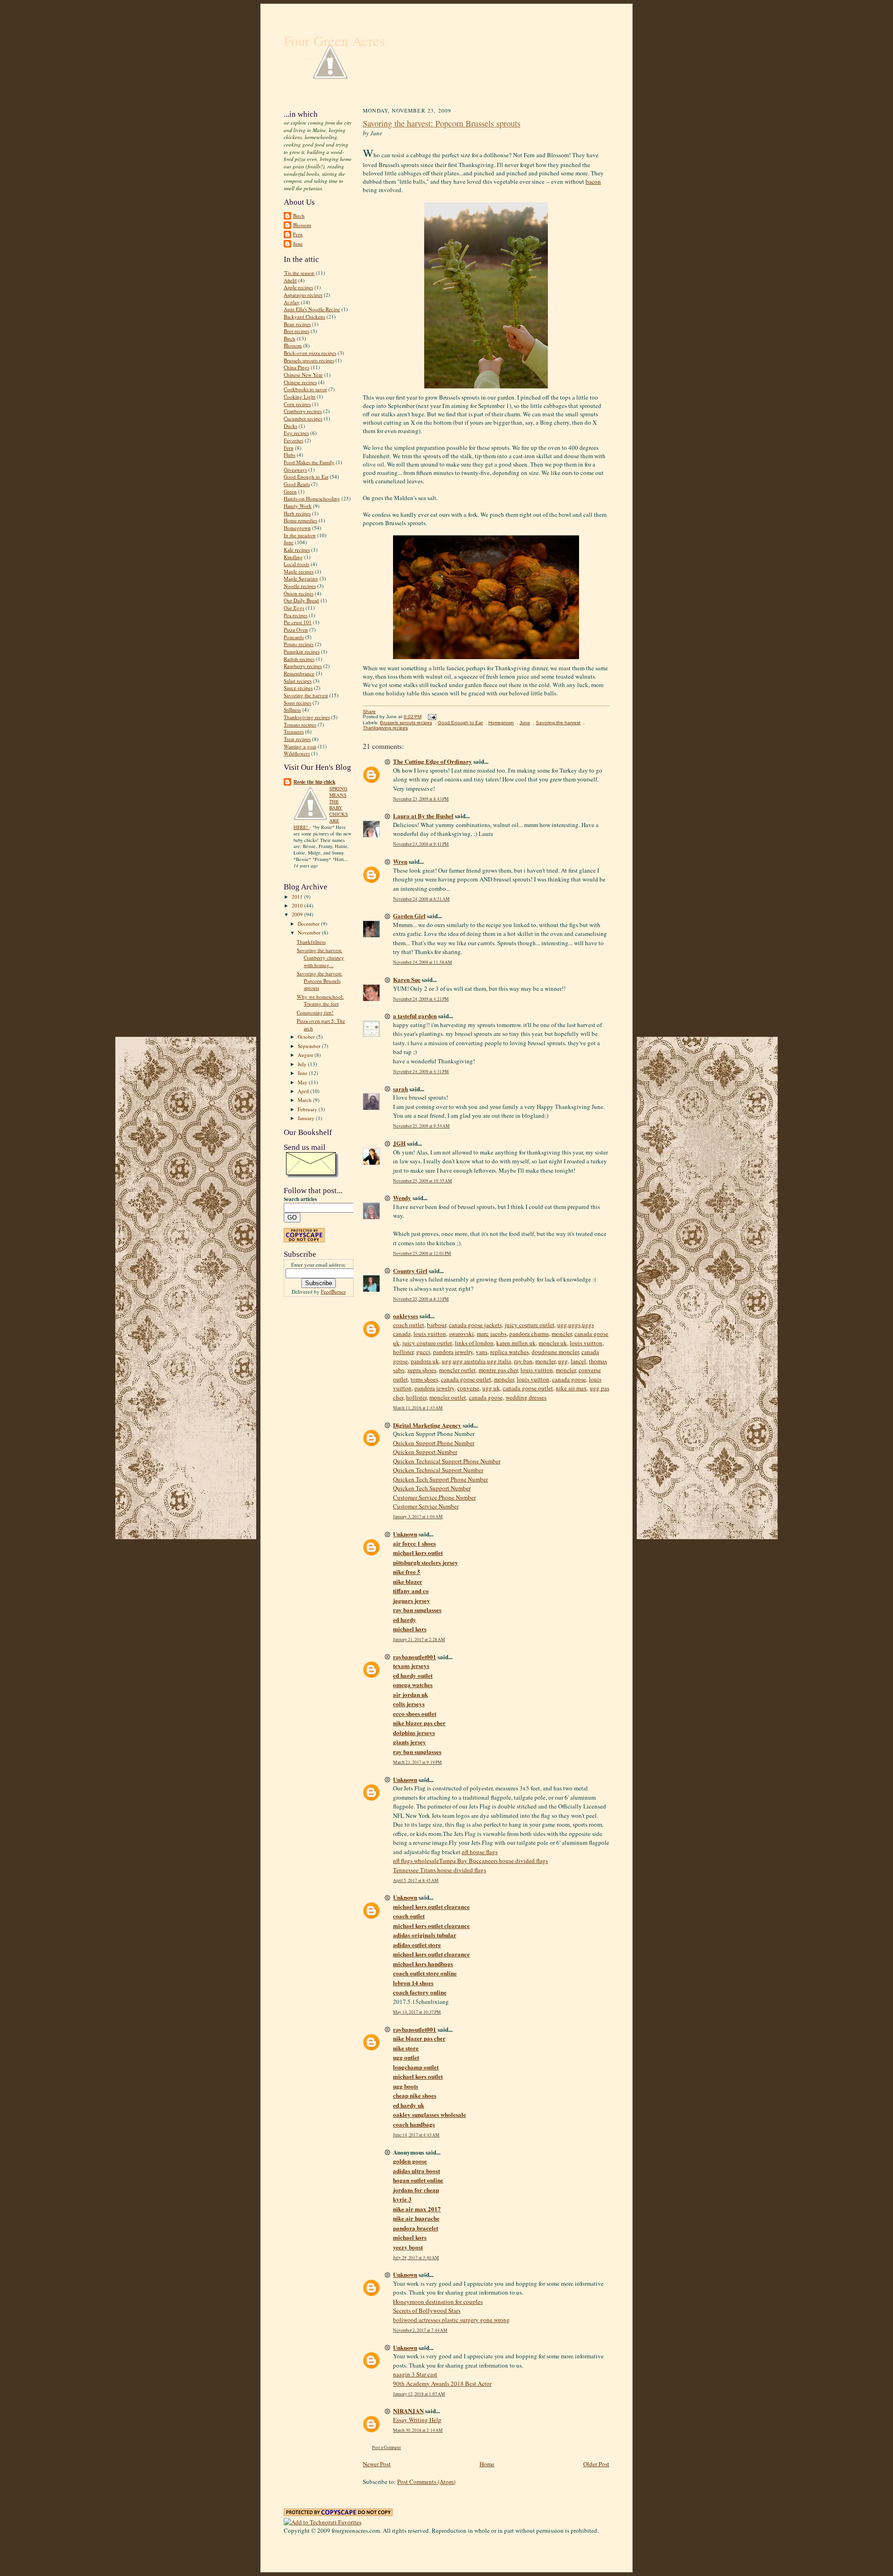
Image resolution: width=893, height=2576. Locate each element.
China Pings (297, 367)
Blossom (302, 225)
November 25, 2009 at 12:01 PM (422, 1253)
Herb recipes (297, 513)
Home (487, 2464)
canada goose (569, 1379)
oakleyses (406, 1316)
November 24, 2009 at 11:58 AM (423, 962)
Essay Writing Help (417, 2420)
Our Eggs (294, 608)
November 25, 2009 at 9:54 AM (421, 1126)
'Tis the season (299, 273)
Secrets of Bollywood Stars (427, 2310)
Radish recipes (299, 659)
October (307, 1037)
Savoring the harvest (306, 695)
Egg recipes (296, 433)
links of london (474, 1343)
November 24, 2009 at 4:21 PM (421, 999)
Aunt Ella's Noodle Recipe (312, 309)
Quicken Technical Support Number (438, 1470)
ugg (563, 1361)
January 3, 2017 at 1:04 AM (418, 1517)
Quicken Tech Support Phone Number (440, 1479)
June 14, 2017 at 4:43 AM (416, 2135)
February (308, 1109)
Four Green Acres (334, 41)
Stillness (292, 710)
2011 (298, 897)
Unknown (405, 1534)
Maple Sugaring (301, 578)
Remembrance (299, 673)
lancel (578, 1361)
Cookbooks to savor (305, 389)
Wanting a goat (300, 746)
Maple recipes (299, 571)
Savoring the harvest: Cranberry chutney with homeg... (320, 957)
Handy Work (298, 506)
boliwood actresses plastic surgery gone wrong (451, 2320)
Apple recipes (298, 287)
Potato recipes (299, 644)
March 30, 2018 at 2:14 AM (418, 2430)
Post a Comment (387, 2447)
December (309, 924)
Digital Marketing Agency (427, 1425)
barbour (437, 1325)
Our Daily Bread (301, 600)
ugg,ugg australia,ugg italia (476, 1361)
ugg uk (491, 1388)
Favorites (293, 440)
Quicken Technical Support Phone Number (447, 1461)
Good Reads (297, 484)
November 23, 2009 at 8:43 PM (421, 799)
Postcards (294, 637)
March (305, 1100)
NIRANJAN (408, 2411)
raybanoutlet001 (415, 1657)
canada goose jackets (475, 1325)
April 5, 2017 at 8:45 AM (416, 1880)
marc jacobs (492, 1334)
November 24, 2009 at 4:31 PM (421, 1071)
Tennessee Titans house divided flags (440, 1870)
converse (468, 1388)
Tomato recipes (300, 724)
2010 (298, 905)
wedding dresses (526, 1397)
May (303, 1082)
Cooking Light (300, 397)
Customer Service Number (426, 1506)
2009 (298, 914)
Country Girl (410, 1271)
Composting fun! (315, 1012)
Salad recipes (298, 681)
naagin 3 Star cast (415, 2374)
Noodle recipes (300, 586)
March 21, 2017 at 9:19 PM (417, 1762)
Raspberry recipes (303, 666)
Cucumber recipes (303, 418)
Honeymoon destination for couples (438, 2302)
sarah (400, 1089)
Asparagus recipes (303, 295)
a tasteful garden (415, 1016)
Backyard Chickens (304, 317)
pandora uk (425, 1361)
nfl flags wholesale (416, 1861)
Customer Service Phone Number (434, 1497)
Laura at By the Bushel (423, 816)
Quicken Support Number (425, 1452)
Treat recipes (297, 739)
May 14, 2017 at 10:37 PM (417, 2012)
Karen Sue (407, 979)
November (310, 932)
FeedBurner (333, 1291)
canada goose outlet (466, 1379)
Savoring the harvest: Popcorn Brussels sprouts (320, 981)
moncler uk (553, 1343)
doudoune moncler (555, 1352)
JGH (399, 1143)
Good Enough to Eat (306, 477)
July (303, 1064)
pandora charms (529, 1334)
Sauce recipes (298, 688)
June (298, 244)
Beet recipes (297, 331)
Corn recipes (297, 404)
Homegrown (297, 528)
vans (482, 1352)
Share (369, 711)
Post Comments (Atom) (426, 2482)
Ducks (290, 426)
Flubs (290, 455)
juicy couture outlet (530, 1325)
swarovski (461, 1334)
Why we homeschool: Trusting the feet (320, 1000)
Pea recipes (296, 615)
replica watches (510, 1352)
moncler (562, 1334)
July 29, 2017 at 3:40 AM (416, 2258)
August (306, 1055)
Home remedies (300, 520)
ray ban (523, 1361)
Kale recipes (297, 550)
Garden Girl (409, 916)
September (310, 1046)
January (307, 1118)
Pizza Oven (296, 630)
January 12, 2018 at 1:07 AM (419, 2394)
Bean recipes (297, 324)
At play (292, 302)
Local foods (297, 564)
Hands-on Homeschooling (312, 498)
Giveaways (295, 470)
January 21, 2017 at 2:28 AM (419, 1639)
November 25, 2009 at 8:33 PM (421, 1299)
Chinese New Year (303, 375)
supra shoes (422, 1370)
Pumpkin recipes (302, 651)
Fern (298, 234)
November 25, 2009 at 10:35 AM (423, 1181)
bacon (593, 181)
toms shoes (424, 1379)
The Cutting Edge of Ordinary (433, 761)
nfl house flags (480, 1852)
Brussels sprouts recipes (309, 360)
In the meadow (300, 535)
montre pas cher (498, 1370)
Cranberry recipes (303, 411)
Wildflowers (297, 753)
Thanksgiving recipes (307, 717)
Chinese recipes (300, 382)
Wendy (402, 1198)
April (304, 1091)
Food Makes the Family (309, 462)
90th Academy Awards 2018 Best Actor (442, 2383)
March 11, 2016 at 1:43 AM (418, 1408)
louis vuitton (430, 1334)
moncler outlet (457, 1370)
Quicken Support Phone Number (434, 1443)
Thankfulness (311, 942)
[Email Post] (431, 717)
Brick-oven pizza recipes (310, 353)
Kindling (293, 557)
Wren (400, 861)
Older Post (596, 2464)
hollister (403, 1352)
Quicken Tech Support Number (432, 1488)
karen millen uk (516, 1343)
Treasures (294, 731)
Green (290, 491)
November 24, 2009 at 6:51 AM (421, 899)
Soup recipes (297, 703)
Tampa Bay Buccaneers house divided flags (493, 1861)
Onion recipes (299, 593)
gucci (423, 1352)
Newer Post (377, 2464)
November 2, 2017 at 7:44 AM (420, 2330)
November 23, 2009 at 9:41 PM (421, 844)
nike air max (571, 1388)
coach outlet (409, 1325)
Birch (299, 216)
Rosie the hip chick (314, 782)
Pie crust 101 (298, 622)
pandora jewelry (453, 1352)
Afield (290, 280)
